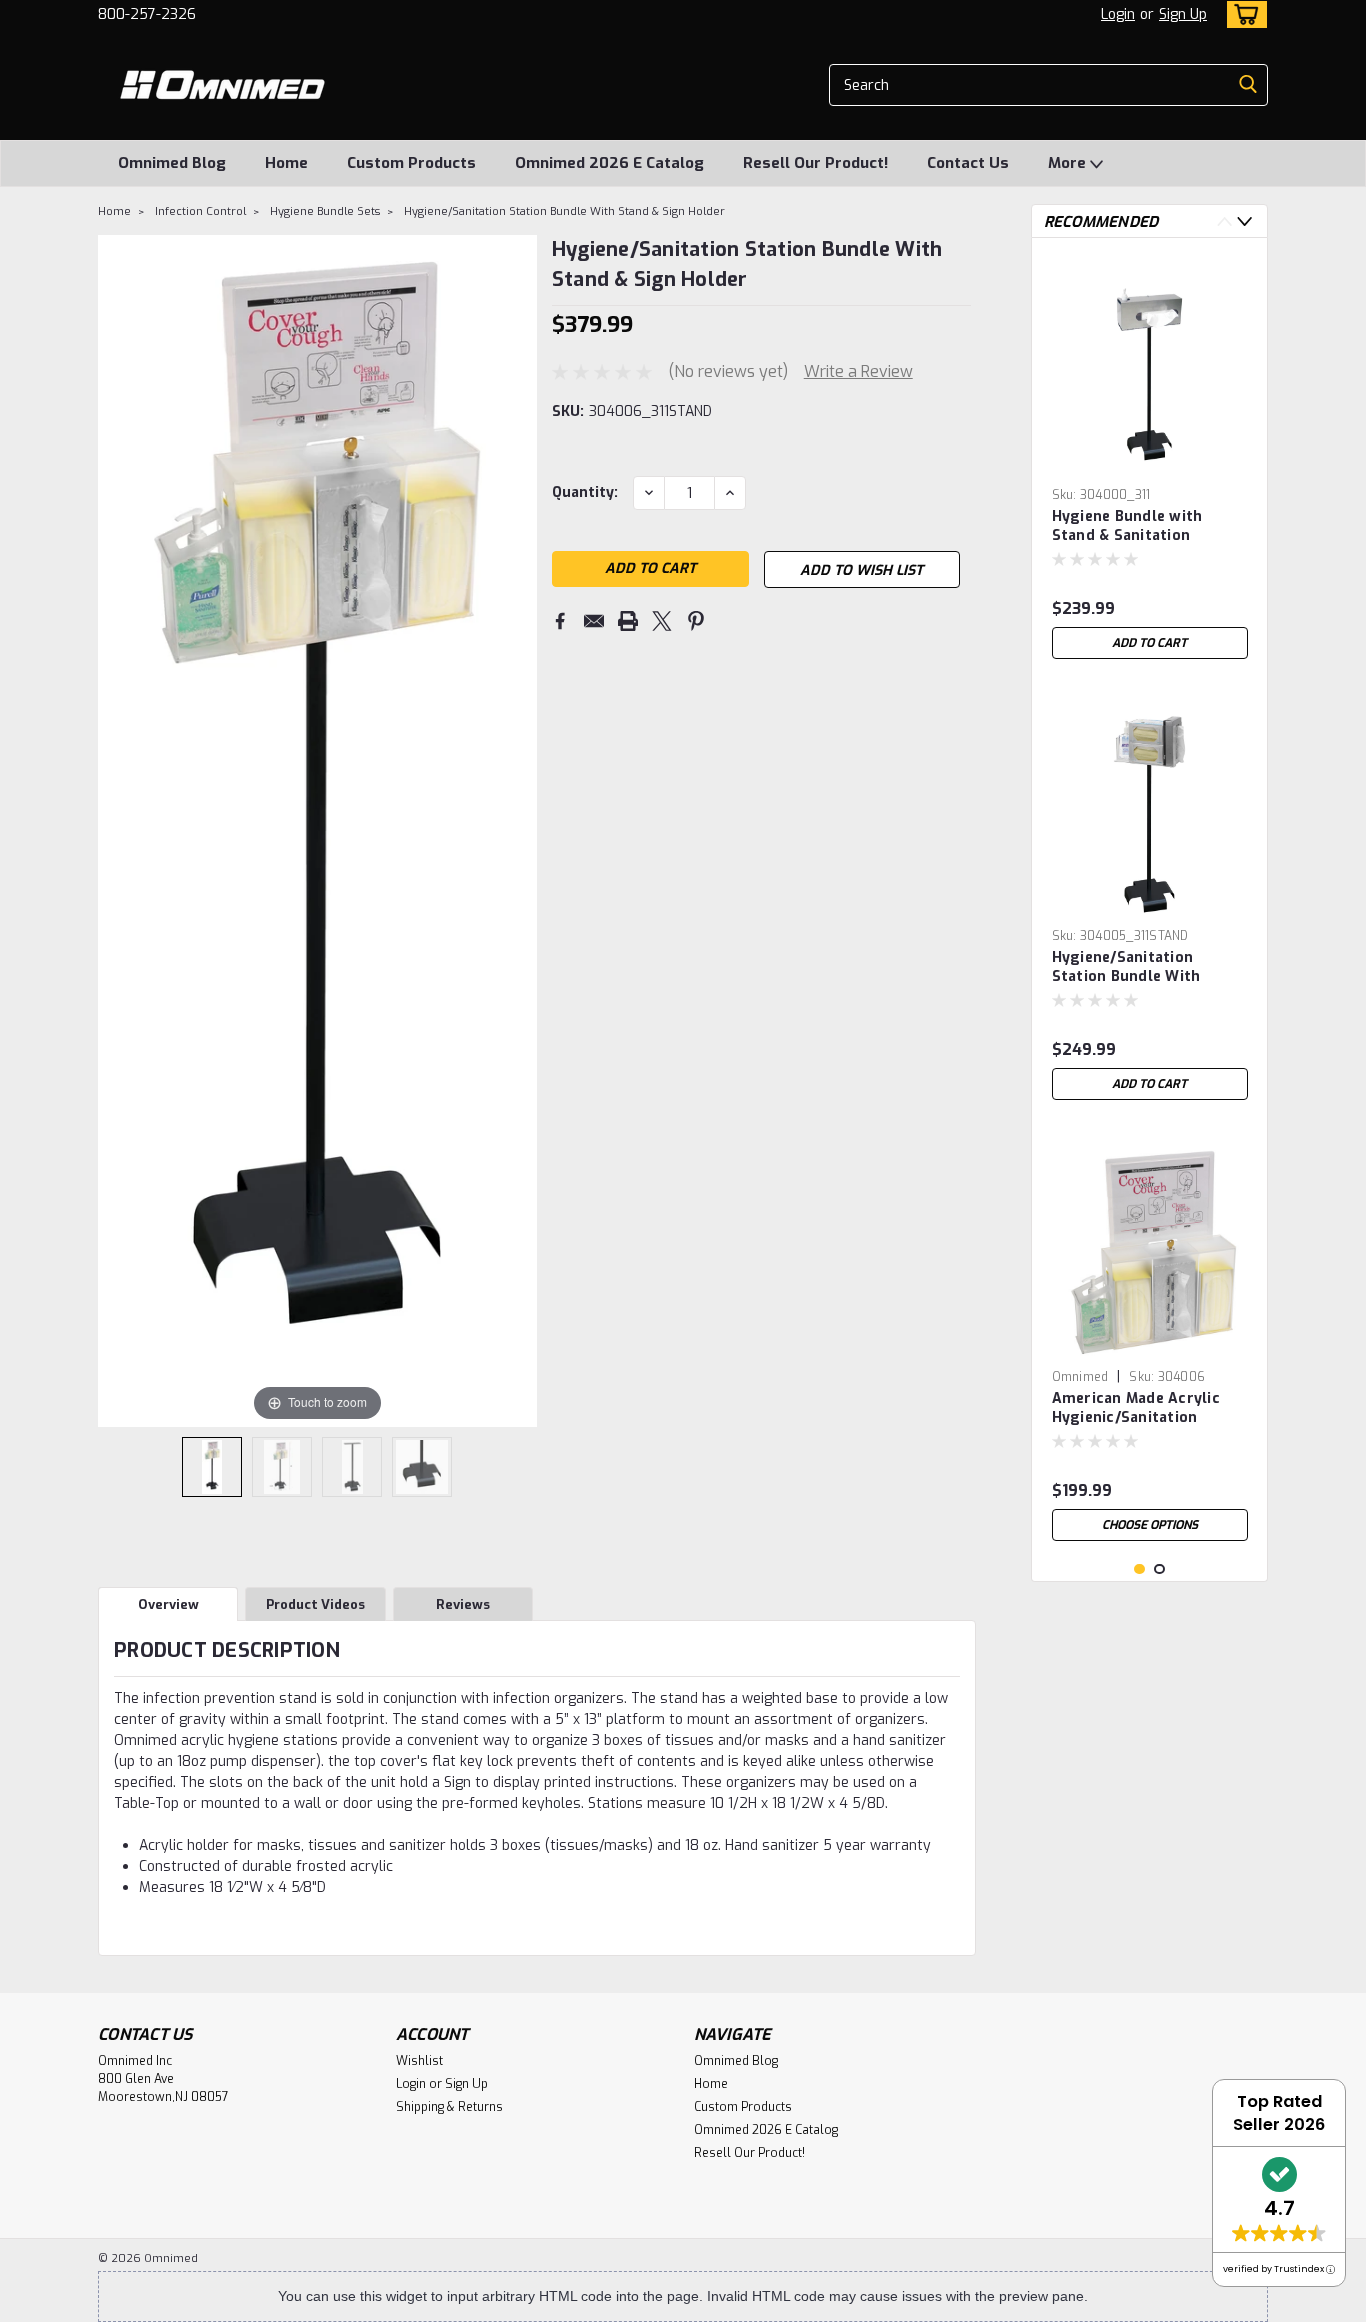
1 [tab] (1139, 1569)
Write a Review (858, 371)
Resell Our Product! (815, 163)
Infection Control (200, 211)
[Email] (594, 621)
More (1069, 163)
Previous (1224, 221)
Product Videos (315, 1604)
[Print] (628, 621)
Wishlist (419, 2061)
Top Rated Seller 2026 (1279, 2113)
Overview (168, 1604)
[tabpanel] (1150, 461)
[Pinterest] (696, 621)
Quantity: (585, 492)
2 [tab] (1159, 1569)
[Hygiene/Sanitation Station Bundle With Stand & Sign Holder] (212, 1467)
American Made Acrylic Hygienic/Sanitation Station (1136, 1409)
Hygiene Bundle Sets (325, 211)
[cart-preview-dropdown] (1242, 14)
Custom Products (411, 163)
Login (1118, 14)
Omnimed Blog (172, 163)
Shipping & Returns (449, 2107)
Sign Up (1183, 14)
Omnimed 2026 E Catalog (609, 163)
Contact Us (968, 163)
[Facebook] (560, 621)
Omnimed (1080, 1377)
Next (1244, 221)
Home (286, 163)
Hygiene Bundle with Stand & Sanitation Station (1127, 527)
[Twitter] (662, 621)
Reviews (463, 1604)
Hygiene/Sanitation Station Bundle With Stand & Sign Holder (564, 211)
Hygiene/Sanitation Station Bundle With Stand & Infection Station (1146, 968)
